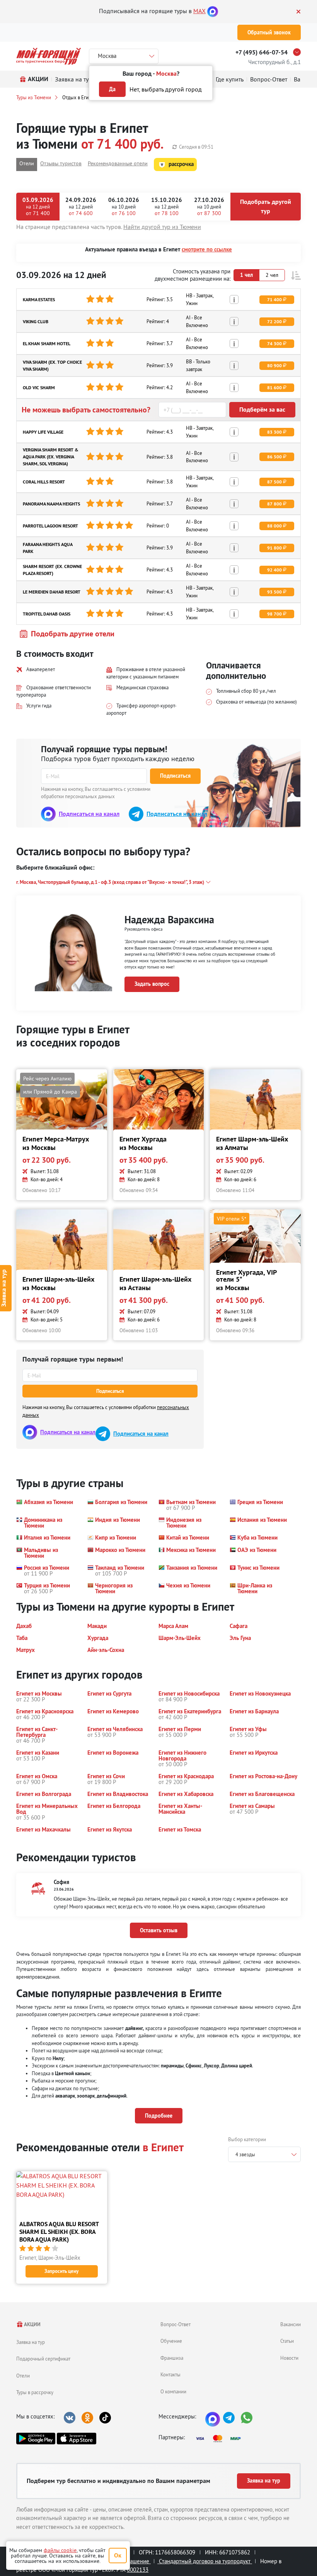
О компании (173, 2391)
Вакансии (291, 2324)
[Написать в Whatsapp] (247, 2418)
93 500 (274, 592)
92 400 (274, 570)
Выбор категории (247, 2139)
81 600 (274, 388)
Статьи (287, 2341)
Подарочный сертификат (43, 2359)
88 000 (274, 526)
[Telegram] (229, 2418)
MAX (199, 11)
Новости (289, 2358)
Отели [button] (27, 163)
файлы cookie (60, 2550)
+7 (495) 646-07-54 (262, 52)
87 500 (274, 482)
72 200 (274, 322)
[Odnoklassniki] (87, 2418)
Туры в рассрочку (35, 2392)
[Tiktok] (105, 2418)
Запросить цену (61, 2271)
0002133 (138, 2570)
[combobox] (264, 2154)
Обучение (171, 2341)
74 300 (274, 344)
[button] (296, 276)
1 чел (246, 275)
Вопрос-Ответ (176, 2324)
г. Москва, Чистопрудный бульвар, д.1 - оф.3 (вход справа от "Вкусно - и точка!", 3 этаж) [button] (110, 882)
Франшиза (172, 2358)
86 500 (274, 457)
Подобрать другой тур (266, 206)
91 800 (274, 548)
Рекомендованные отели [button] (118, 163)
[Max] (213, 11)
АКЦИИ (32, 2324)
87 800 (274, 504)
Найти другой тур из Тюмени (162, 227)
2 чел (272, 275)
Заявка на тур (31, 2342)
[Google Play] (36, 2439)
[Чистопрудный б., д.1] (299, 52)
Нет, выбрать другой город (166, 89)
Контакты (170, 2374)
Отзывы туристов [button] (61, 163)
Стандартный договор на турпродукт (205, 2561)
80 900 (274, 366)
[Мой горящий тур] (49, 56)
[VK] (70, 2418)
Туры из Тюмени (34, 97)
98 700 (274, 614)
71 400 (274, 300)
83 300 (274, 432)
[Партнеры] (221, 2439)
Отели (23, 2376)
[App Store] (76, 2439)
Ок (118, 2555)
